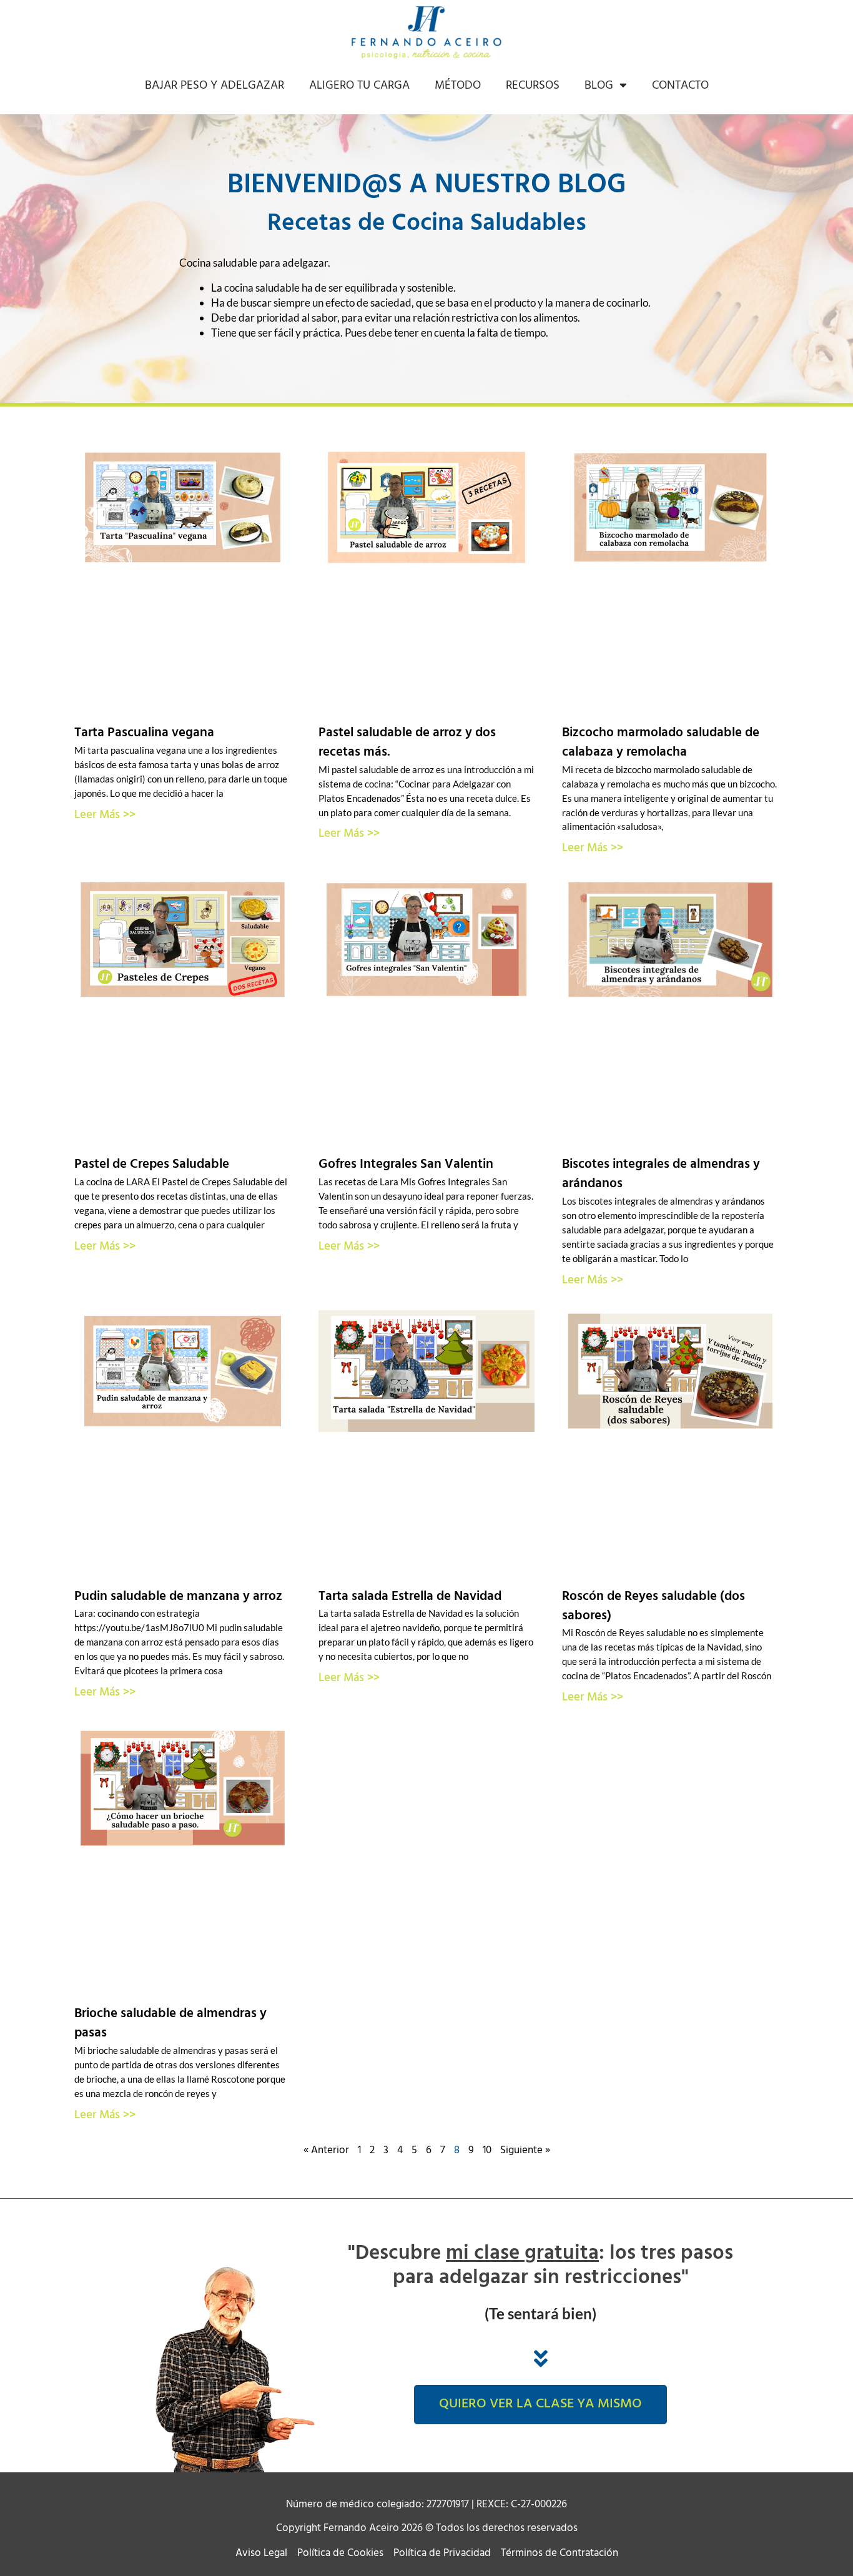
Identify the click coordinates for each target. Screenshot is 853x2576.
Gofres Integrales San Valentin (406, 1164)
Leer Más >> (105, 815)
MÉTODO (458, 86)
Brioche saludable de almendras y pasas (170, 2023)
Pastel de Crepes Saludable (152, 1164)
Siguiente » (525, 2150)
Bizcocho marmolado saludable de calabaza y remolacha (661, 743)
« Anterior (326, 2150)
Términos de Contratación (560, 2554)
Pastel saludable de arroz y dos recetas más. (407, 743)
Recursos (533, 86)
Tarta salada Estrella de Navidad (410, 1596)
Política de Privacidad (442, 2554)
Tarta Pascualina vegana (144, 733)
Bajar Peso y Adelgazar (214, 86)
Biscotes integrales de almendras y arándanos (661, 1174)
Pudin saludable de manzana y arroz (178, 1596)
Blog (599, 86)
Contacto (680, 86)
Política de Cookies (340, 2554)
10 (487, 2150)
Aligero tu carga (359, 86)
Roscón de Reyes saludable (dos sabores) (653, 1606)
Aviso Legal (261, 2554)
